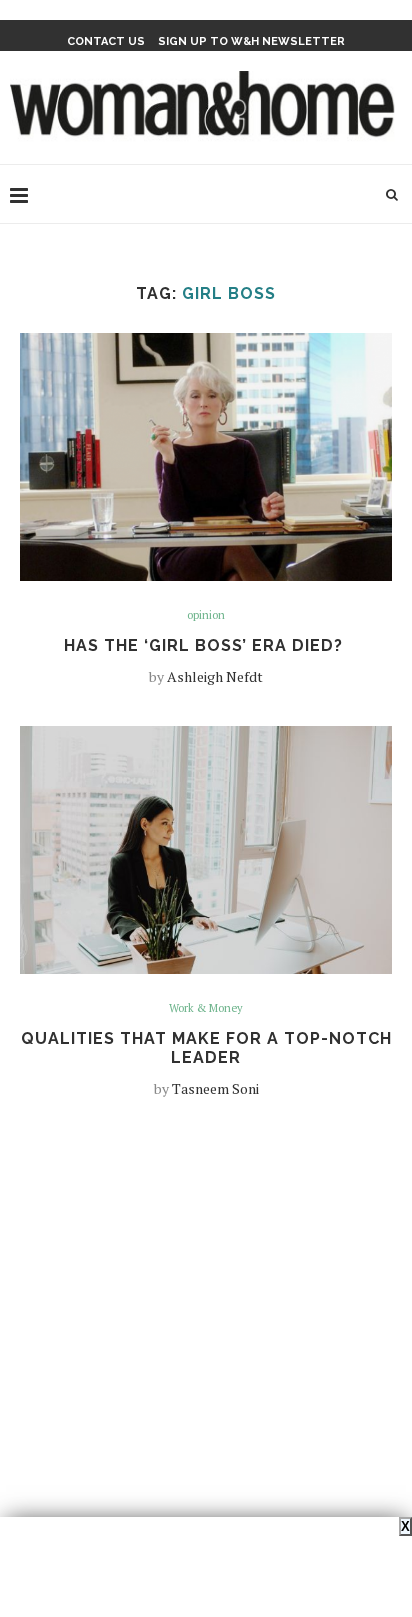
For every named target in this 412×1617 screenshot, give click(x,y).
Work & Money (206, 1008)
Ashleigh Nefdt (215, 676)
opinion (206, 615)
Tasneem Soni (215, 1088)
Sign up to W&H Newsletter (251, 41)
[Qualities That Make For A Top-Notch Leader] (206, 850)
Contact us (106, 41)
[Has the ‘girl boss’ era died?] (206, 457)
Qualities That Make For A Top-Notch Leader (206, 1048)
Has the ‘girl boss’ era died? (206, 645)
